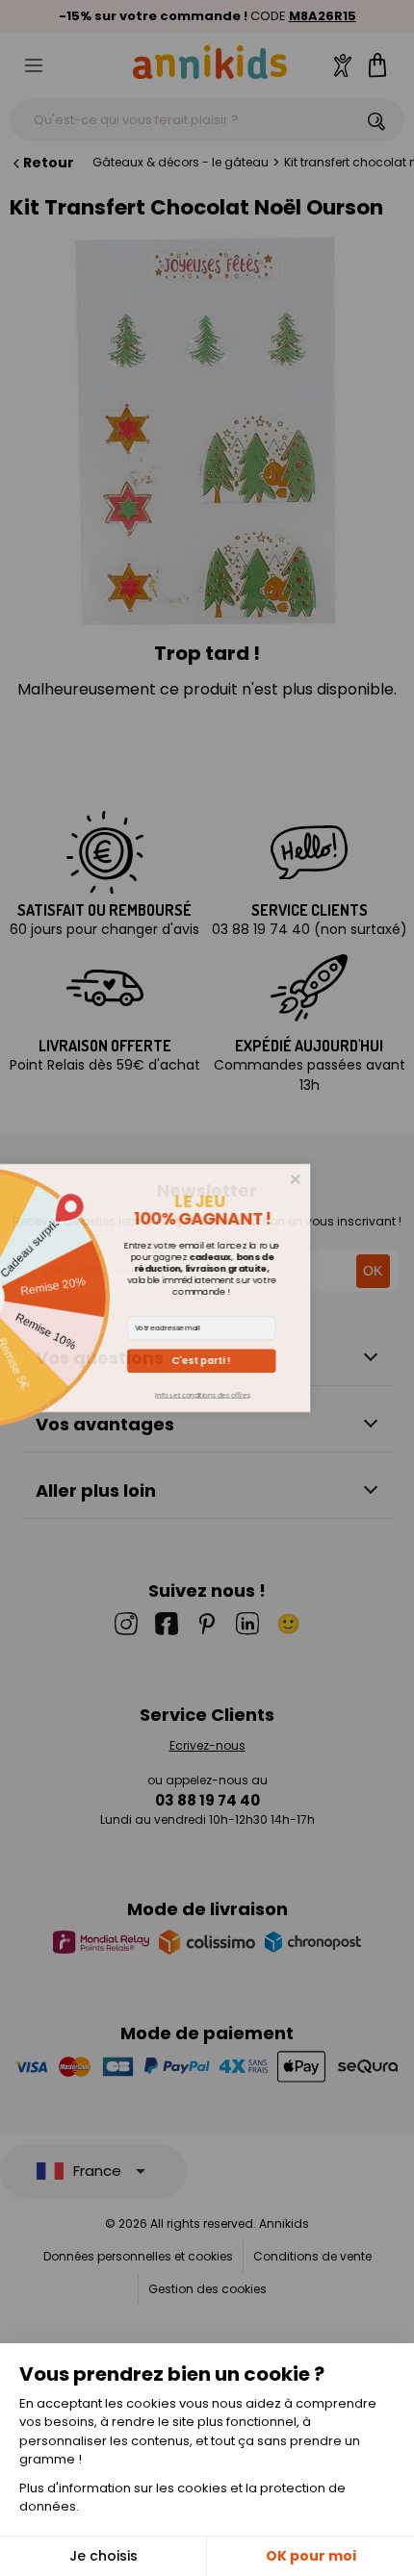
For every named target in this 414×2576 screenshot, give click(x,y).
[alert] (207, 1288)
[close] (378, 1179)
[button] (285, 1361)
